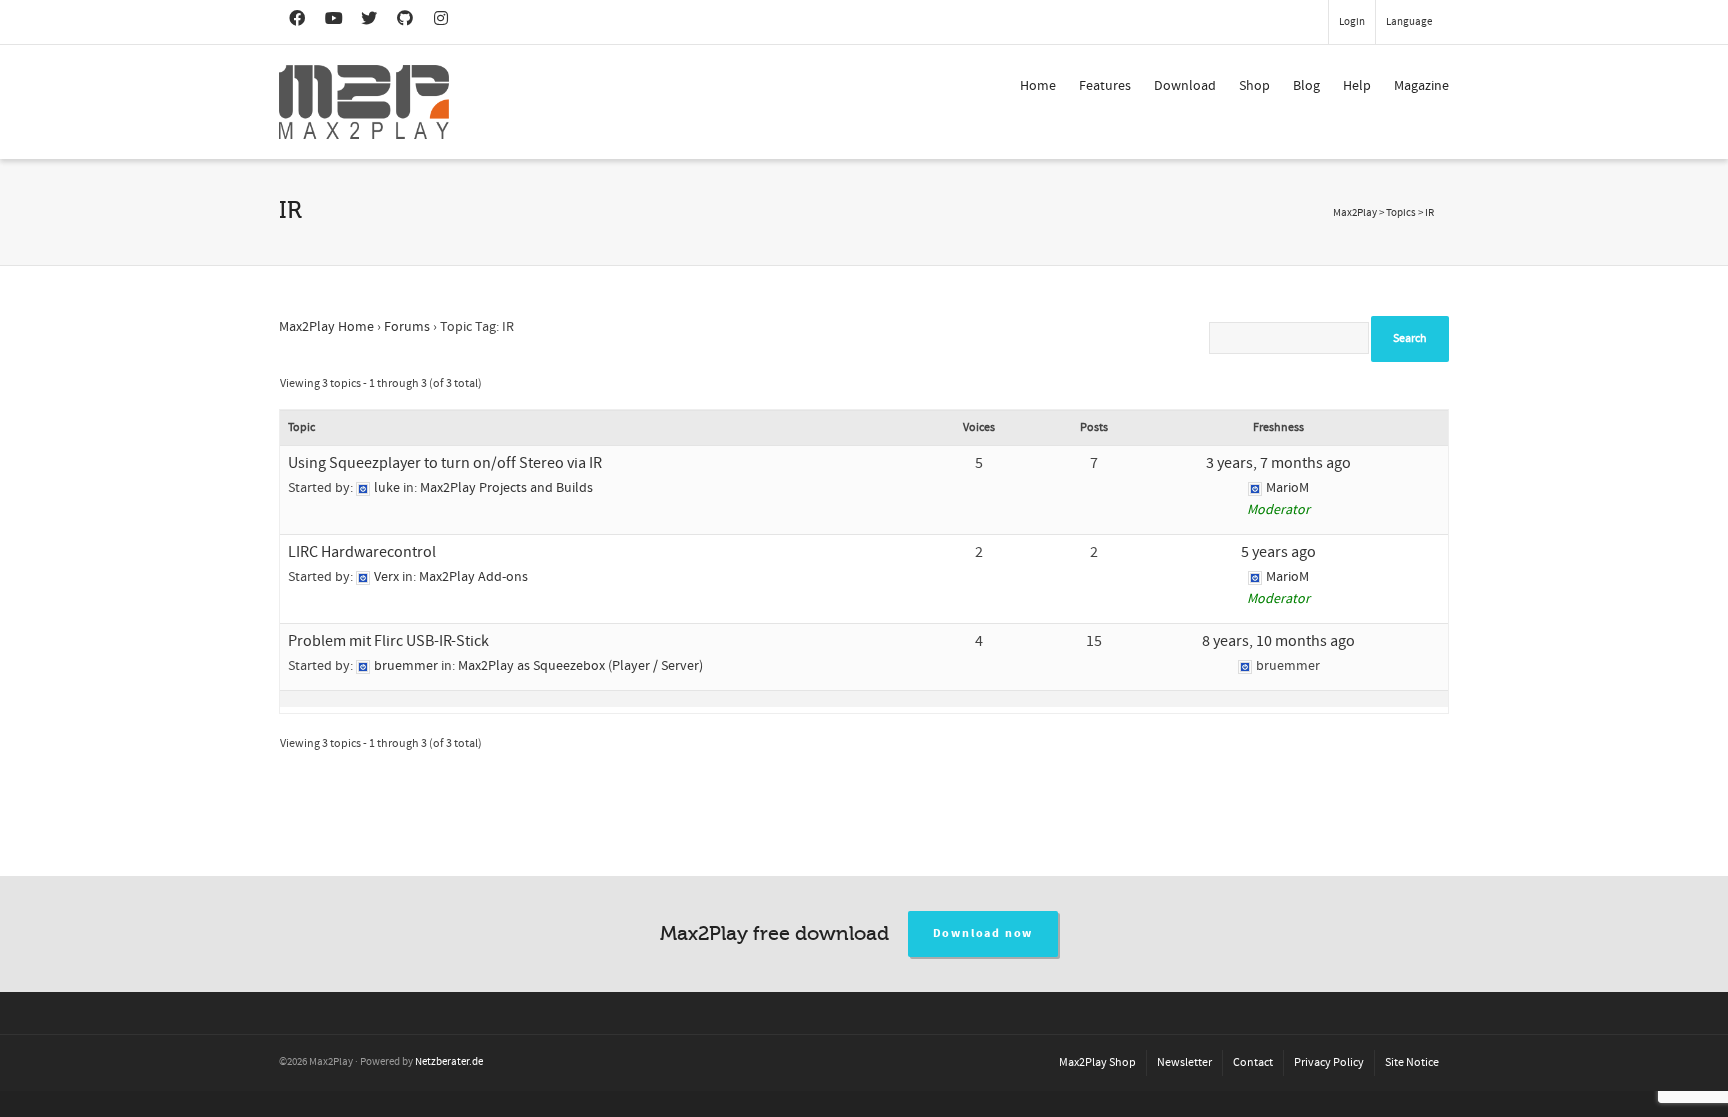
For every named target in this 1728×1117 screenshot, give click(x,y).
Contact (1253, 1062)
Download (1185, 86)
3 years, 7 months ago (1278, 463)
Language (1409, 22)
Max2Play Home (326, 327)
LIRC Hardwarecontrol (362, 552)
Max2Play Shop (1097, 1062)
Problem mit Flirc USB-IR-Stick (388, 641)
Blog (1306, 86)
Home (1038, 86)
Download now (983, 933)
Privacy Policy (1329, 1062)
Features (1105, 86)
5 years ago (1278, 552)
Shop (1254, 86)
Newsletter (1184, 1062)
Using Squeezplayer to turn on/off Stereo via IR (445, 463)
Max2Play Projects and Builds (506, 488)
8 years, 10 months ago (1278, 641)
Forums (407, 327)
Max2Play (1355, 213)
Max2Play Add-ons (473, 577)
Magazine (1421, 86)
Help (1357, 86)
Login (1352, 22)
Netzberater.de (449, 1062)
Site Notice (1412, 1062)
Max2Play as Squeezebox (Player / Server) (580, 666)
